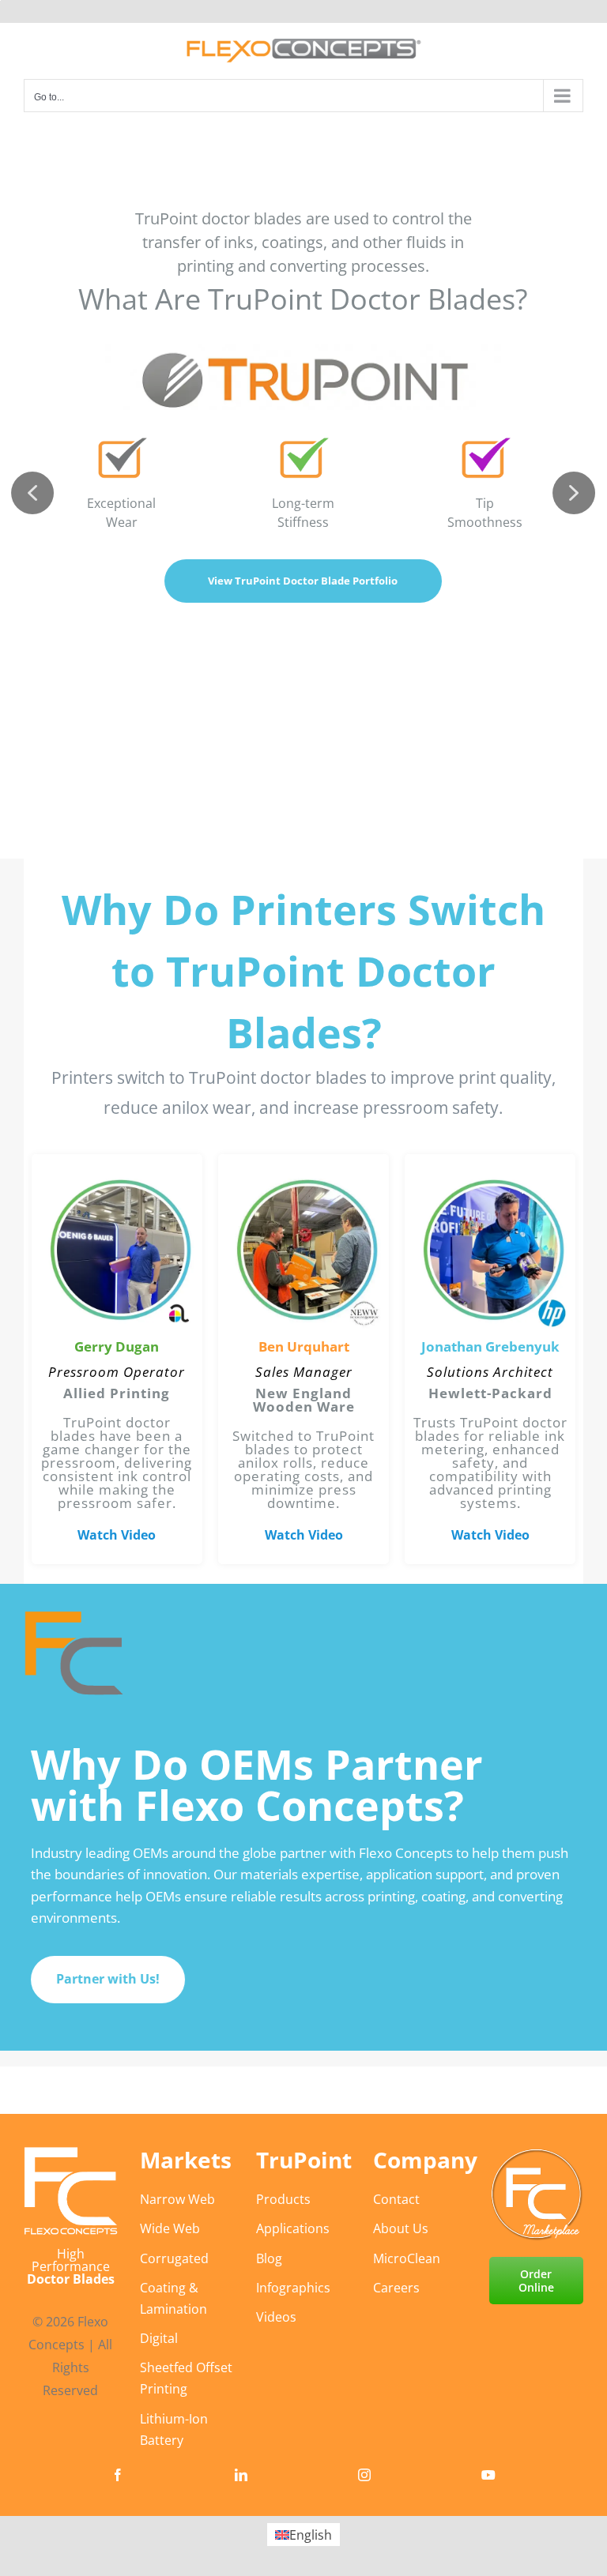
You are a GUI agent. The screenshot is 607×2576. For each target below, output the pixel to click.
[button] (32, 493)
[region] (303, 1221)
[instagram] (364, 2475)
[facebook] (118, 2475)
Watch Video (117, 1535)
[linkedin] (241, 2475)
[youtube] (488, 2475)
